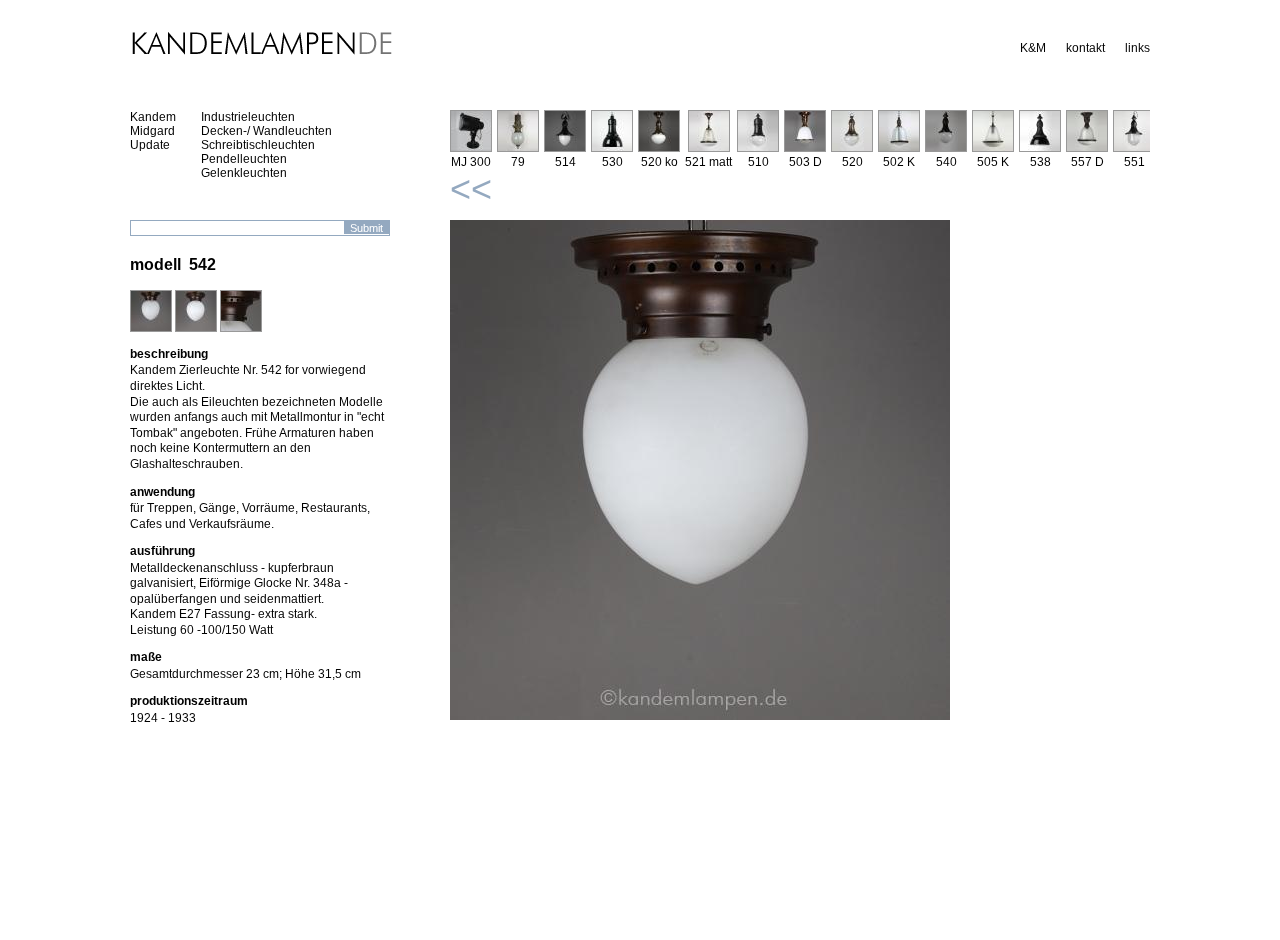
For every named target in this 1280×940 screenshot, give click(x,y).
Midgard (152, 131)
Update (150, 145)
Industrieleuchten (248, 117)
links (1137, 48)
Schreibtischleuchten (258, 145)
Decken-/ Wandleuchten (266, 131)
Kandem (153, 117)
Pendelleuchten (244, 159)
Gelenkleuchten (244, 173)
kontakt (1085, 48)
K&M (1033, 48)
